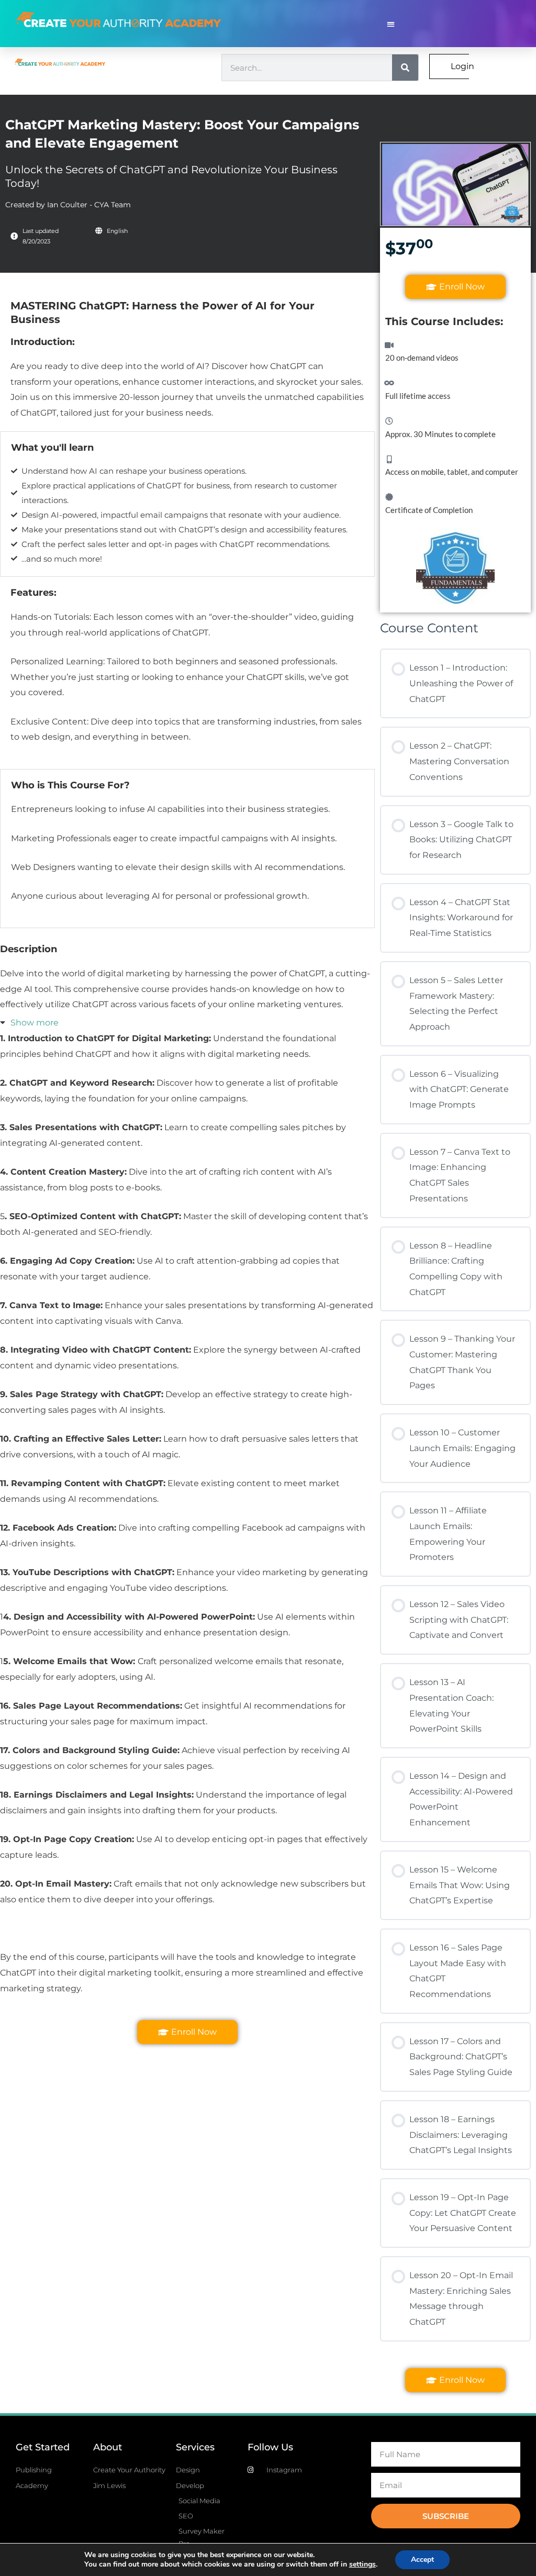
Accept (422, 2560)
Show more (35, 1023)
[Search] (405, 68)
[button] (391, 24)
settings (362, 2564)
